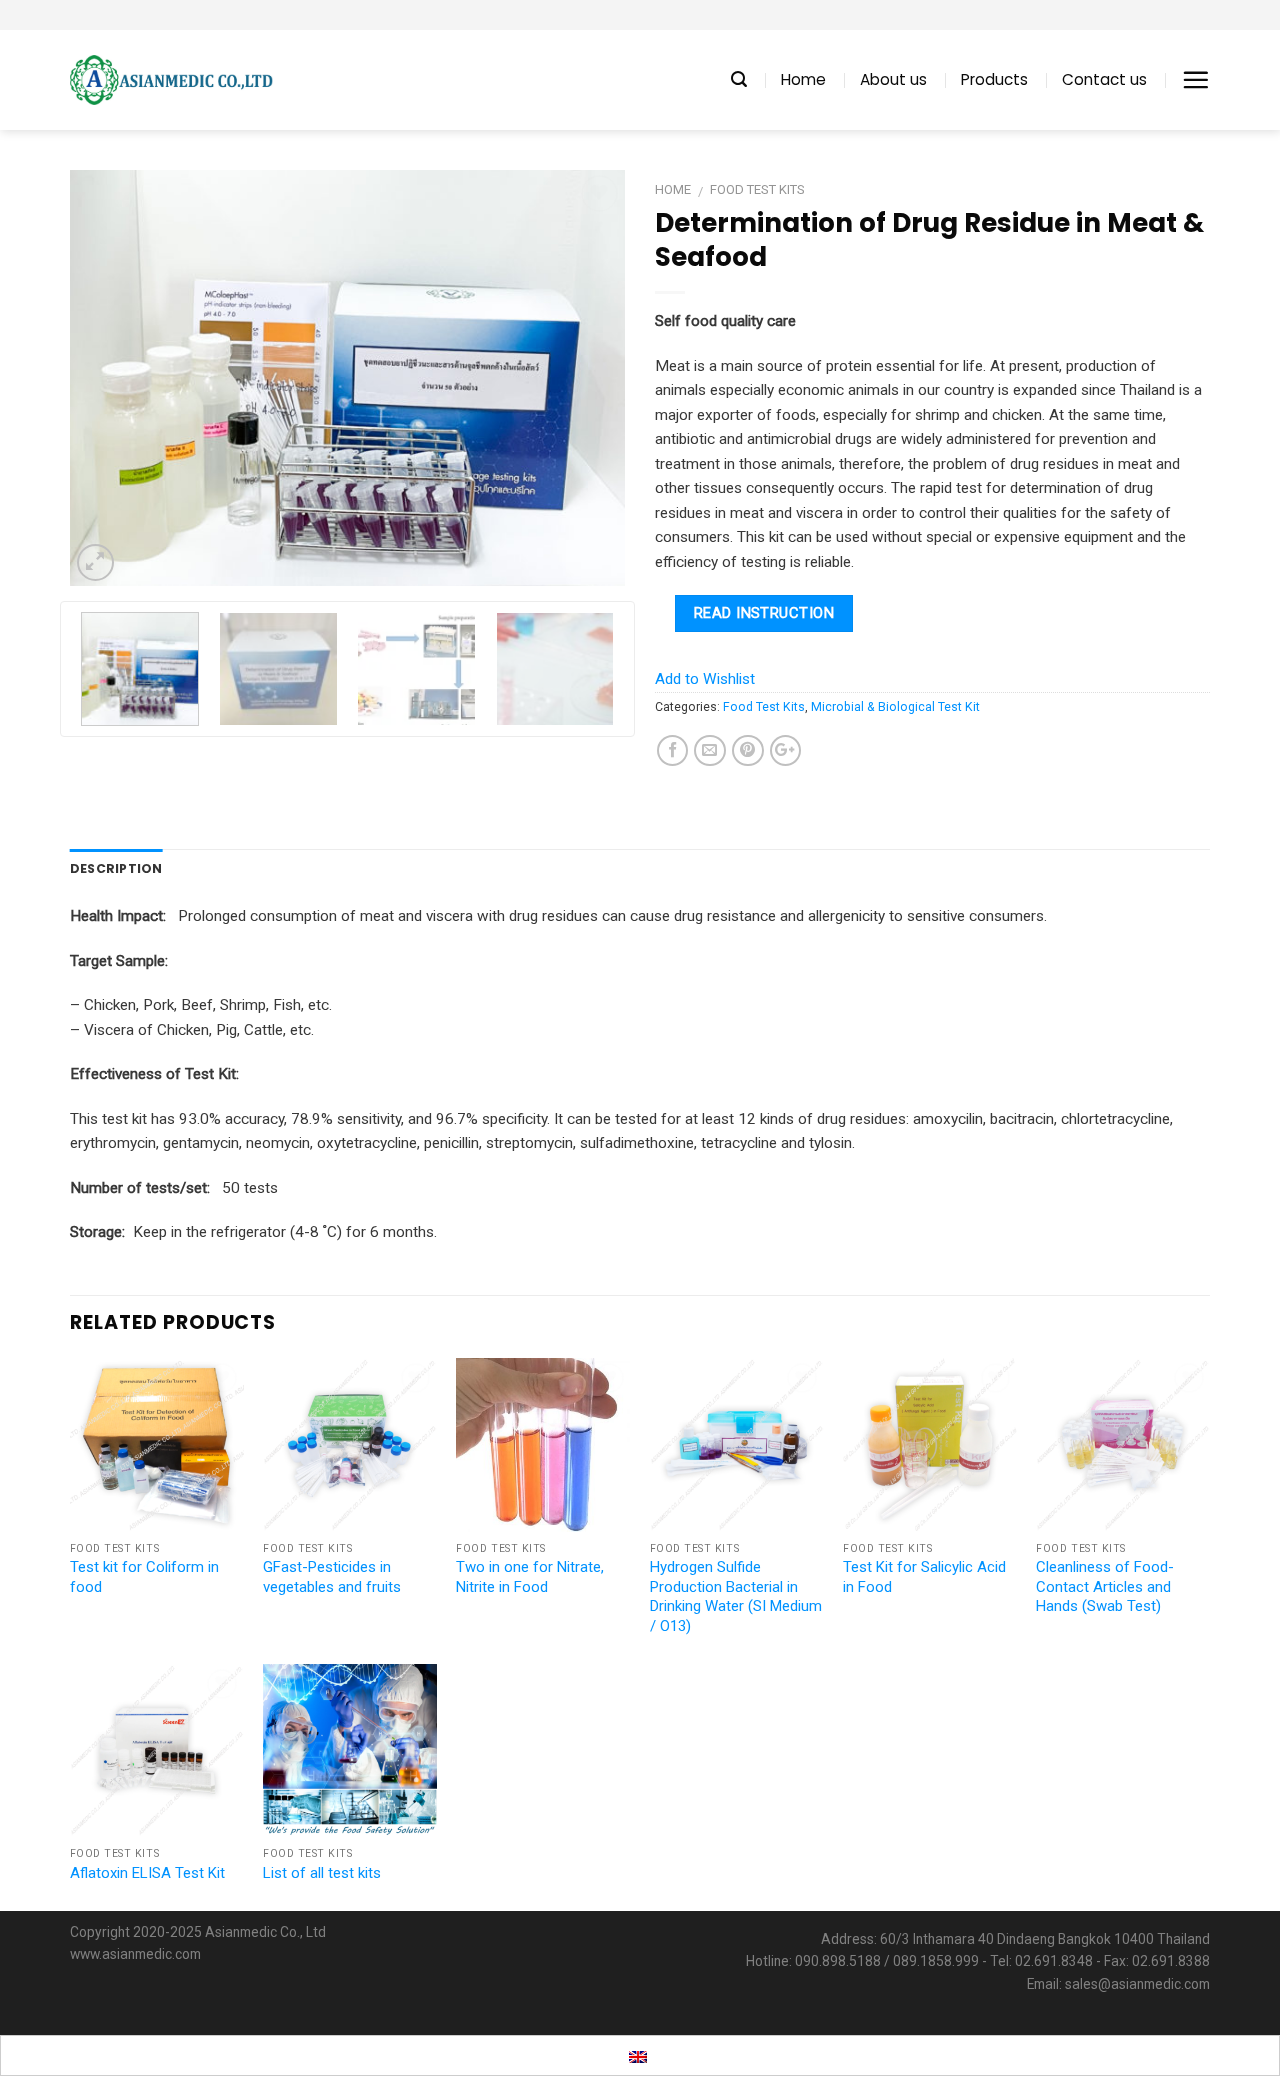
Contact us (1104, 79)
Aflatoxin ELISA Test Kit (147, 1873)
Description (116, 868)
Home (803, 79)
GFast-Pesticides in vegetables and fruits (332, 1577)
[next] (589, 378)
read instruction (764, 613)
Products (994, 79)
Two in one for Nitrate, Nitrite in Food (530, 1577)
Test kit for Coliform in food (144, 1577)
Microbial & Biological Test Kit (895, 707)
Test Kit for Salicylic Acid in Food (924, 1577)
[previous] (106, 378)
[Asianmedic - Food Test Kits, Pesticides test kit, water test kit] (171, 80)
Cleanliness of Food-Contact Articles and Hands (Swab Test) (1105, 1586)
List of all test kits (322, 1873)
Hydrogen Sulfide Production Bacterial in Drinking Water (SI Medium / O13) (736, 1596)
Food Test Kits (757, 189)
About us (893, 79)
